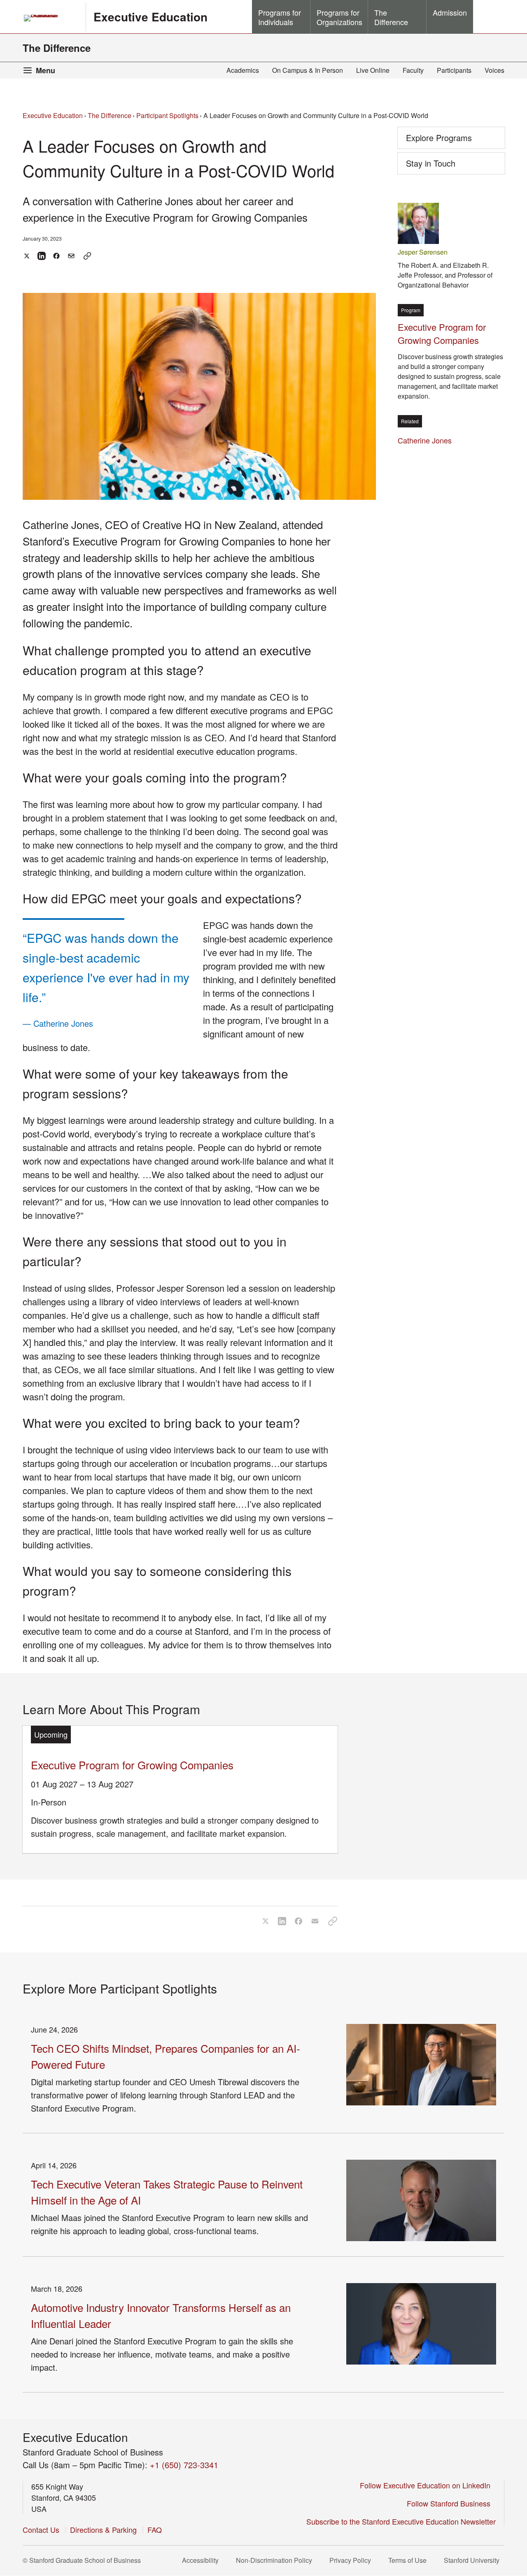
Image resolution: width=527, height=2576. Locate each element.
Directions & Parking (103, 2530)
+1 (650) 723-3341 (184, 2465)
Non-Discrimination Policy (276, 2560)
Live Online (373, 70)
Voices (494, 70)
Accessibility (203, 2560)
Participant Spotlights (167, 115)
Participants (454, 70)
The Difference (57, 48)
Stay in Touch (444, 166)
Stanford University (474, 2560)
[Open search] (489, 16)
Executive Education (150, 17)
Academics (243, 70)
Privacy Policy (353, 2560)
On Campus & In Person (308, 70)
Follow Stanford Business (451, 2503)
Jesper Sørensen (423, 252)
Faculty (413, 70)
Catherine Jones (427, 440)
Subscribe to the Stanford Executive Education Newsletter (401, 2521)
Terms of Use (410, 2560)
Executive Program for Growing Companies (132, 1765)
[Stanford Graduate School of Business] (51, 18)
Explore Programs (439, 138)
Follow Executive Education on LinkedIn (428, 2485)
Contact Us (41, 2530)
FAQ (155, 2530)
